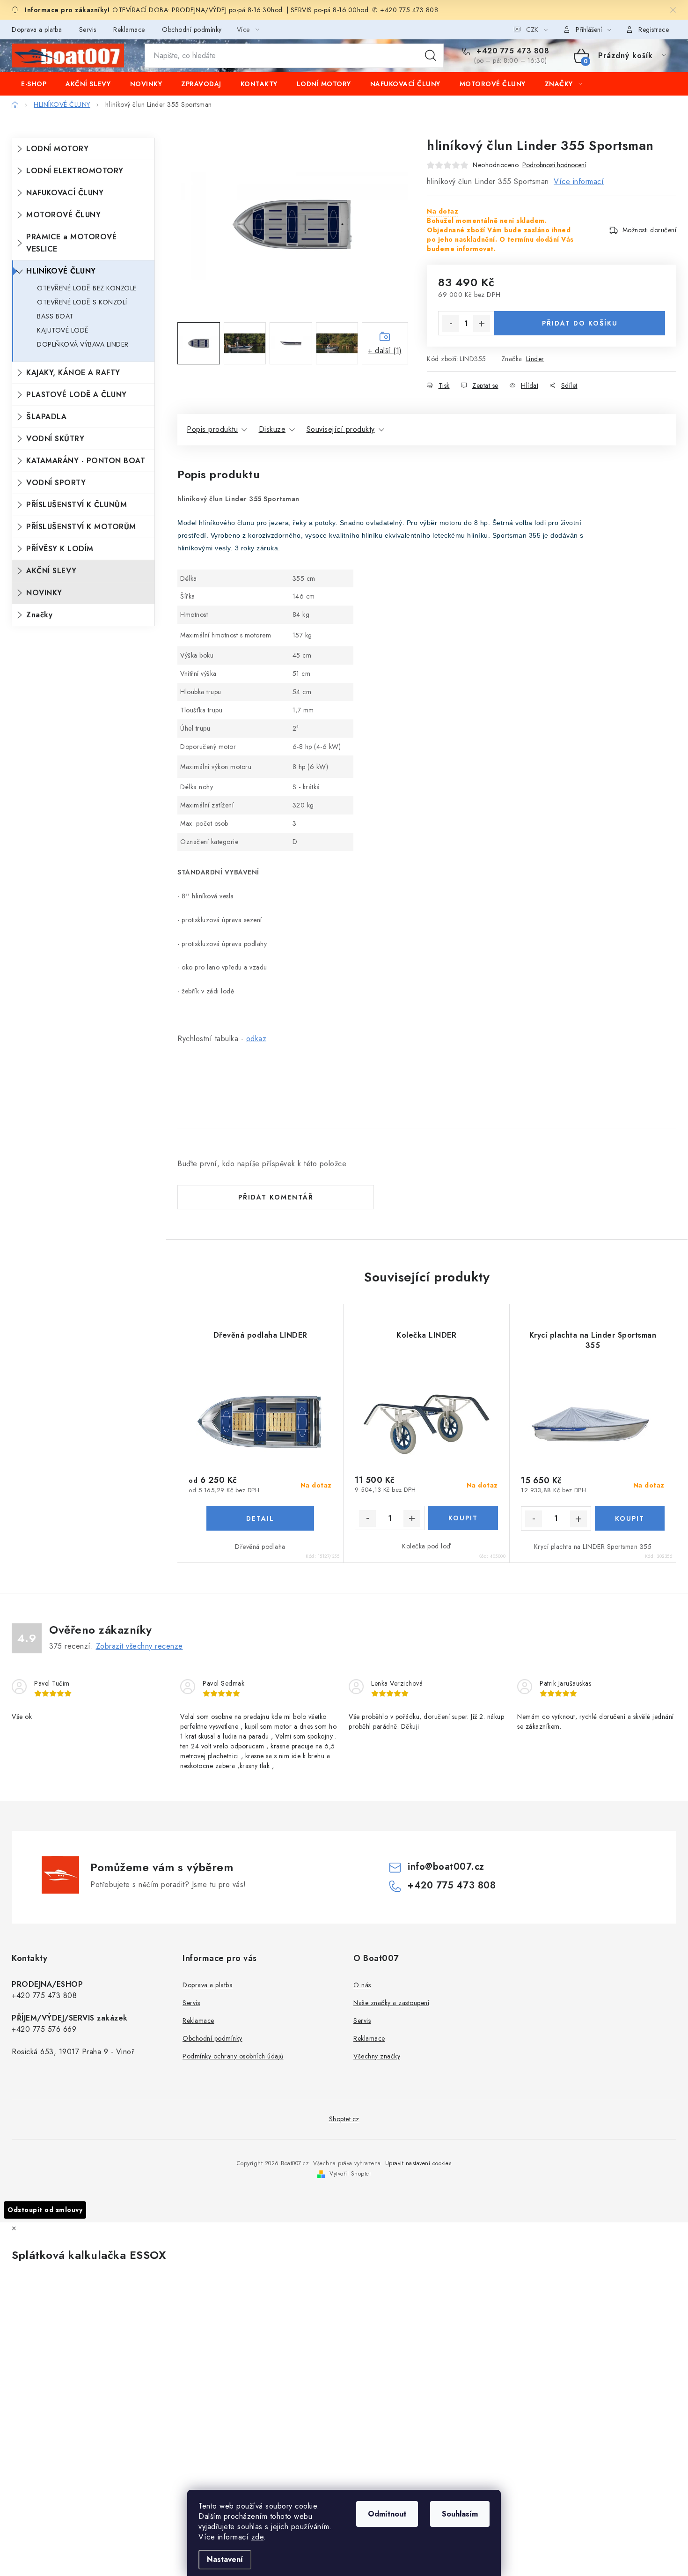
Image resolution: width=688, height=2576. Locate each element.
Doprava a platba (37, 30)
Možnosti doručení (650, 230)
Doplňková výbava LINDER (83, 344)
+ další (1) (385, 351)
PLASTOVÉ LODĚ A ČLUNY (77, 395)
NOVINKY (44, 593)
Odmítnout (387, 2514)
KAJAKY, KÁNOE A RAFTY (73, 373)
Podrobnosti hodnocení (554, 165)
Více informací (579, 181)
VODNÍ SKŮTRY (55, 439)
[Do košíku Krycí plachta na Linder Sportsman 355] (630, 1518)
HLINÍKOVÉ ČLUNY (61, 271)
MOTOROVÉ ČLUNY (63, 215)
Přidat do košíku (580, 323)
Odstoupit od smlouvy (45, 2210)
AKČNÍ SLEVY (51, 571)
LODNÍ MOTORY (57, 149)
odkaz (256, 1039)
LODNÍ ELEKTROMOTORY (75, 171)
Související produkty (341, 429)
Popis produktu (212, 429)
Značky (39, 615)
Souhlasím (460, 2514)
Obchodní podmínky (192, 30)
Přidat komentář (276, 1197)
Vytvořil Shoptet (350, 2174)
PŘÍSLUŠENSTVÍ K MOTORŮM (81, 527)
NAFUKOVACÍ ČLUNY (65, 193)
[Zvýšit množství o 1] (482, 324)
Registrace (654, 30)
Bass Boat (55, 316)
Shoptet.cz (344, 2119)
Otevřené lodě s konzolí (82, 302)
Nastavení (225, 2559)
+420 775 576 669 (44, 2029)
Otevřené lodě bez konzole (87, 288)
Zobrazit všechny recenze (139, 1646)
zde (258, 2537)
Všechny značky (377, 2056)
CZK (532, 30)
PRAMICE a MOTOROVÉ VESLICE (71, 243)
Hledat (431, 56)
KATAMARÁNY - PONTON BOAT (86, 461)
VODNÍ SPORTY (56, 483)
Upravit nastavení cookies (418, 2163)
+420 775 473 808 (512, 51)
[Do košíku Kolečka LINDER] (463, 1518)
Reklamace (129, 30)
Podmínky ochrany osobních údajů (233, 2056)
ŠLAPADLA (46, 417)
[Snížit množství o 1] (451, 324)
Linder (535, 359)
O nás (362, 1985)
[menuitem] (34, 84)
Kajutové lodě (63, 330)
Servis (88, 30)
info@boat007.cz (446, 1867)
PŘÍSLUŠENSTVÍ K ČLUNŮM (77, 505)
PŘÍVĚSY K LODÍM (60, 549)
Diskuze (272, 429)
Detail (260, 1518)
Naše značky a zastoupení (391, 2003)
